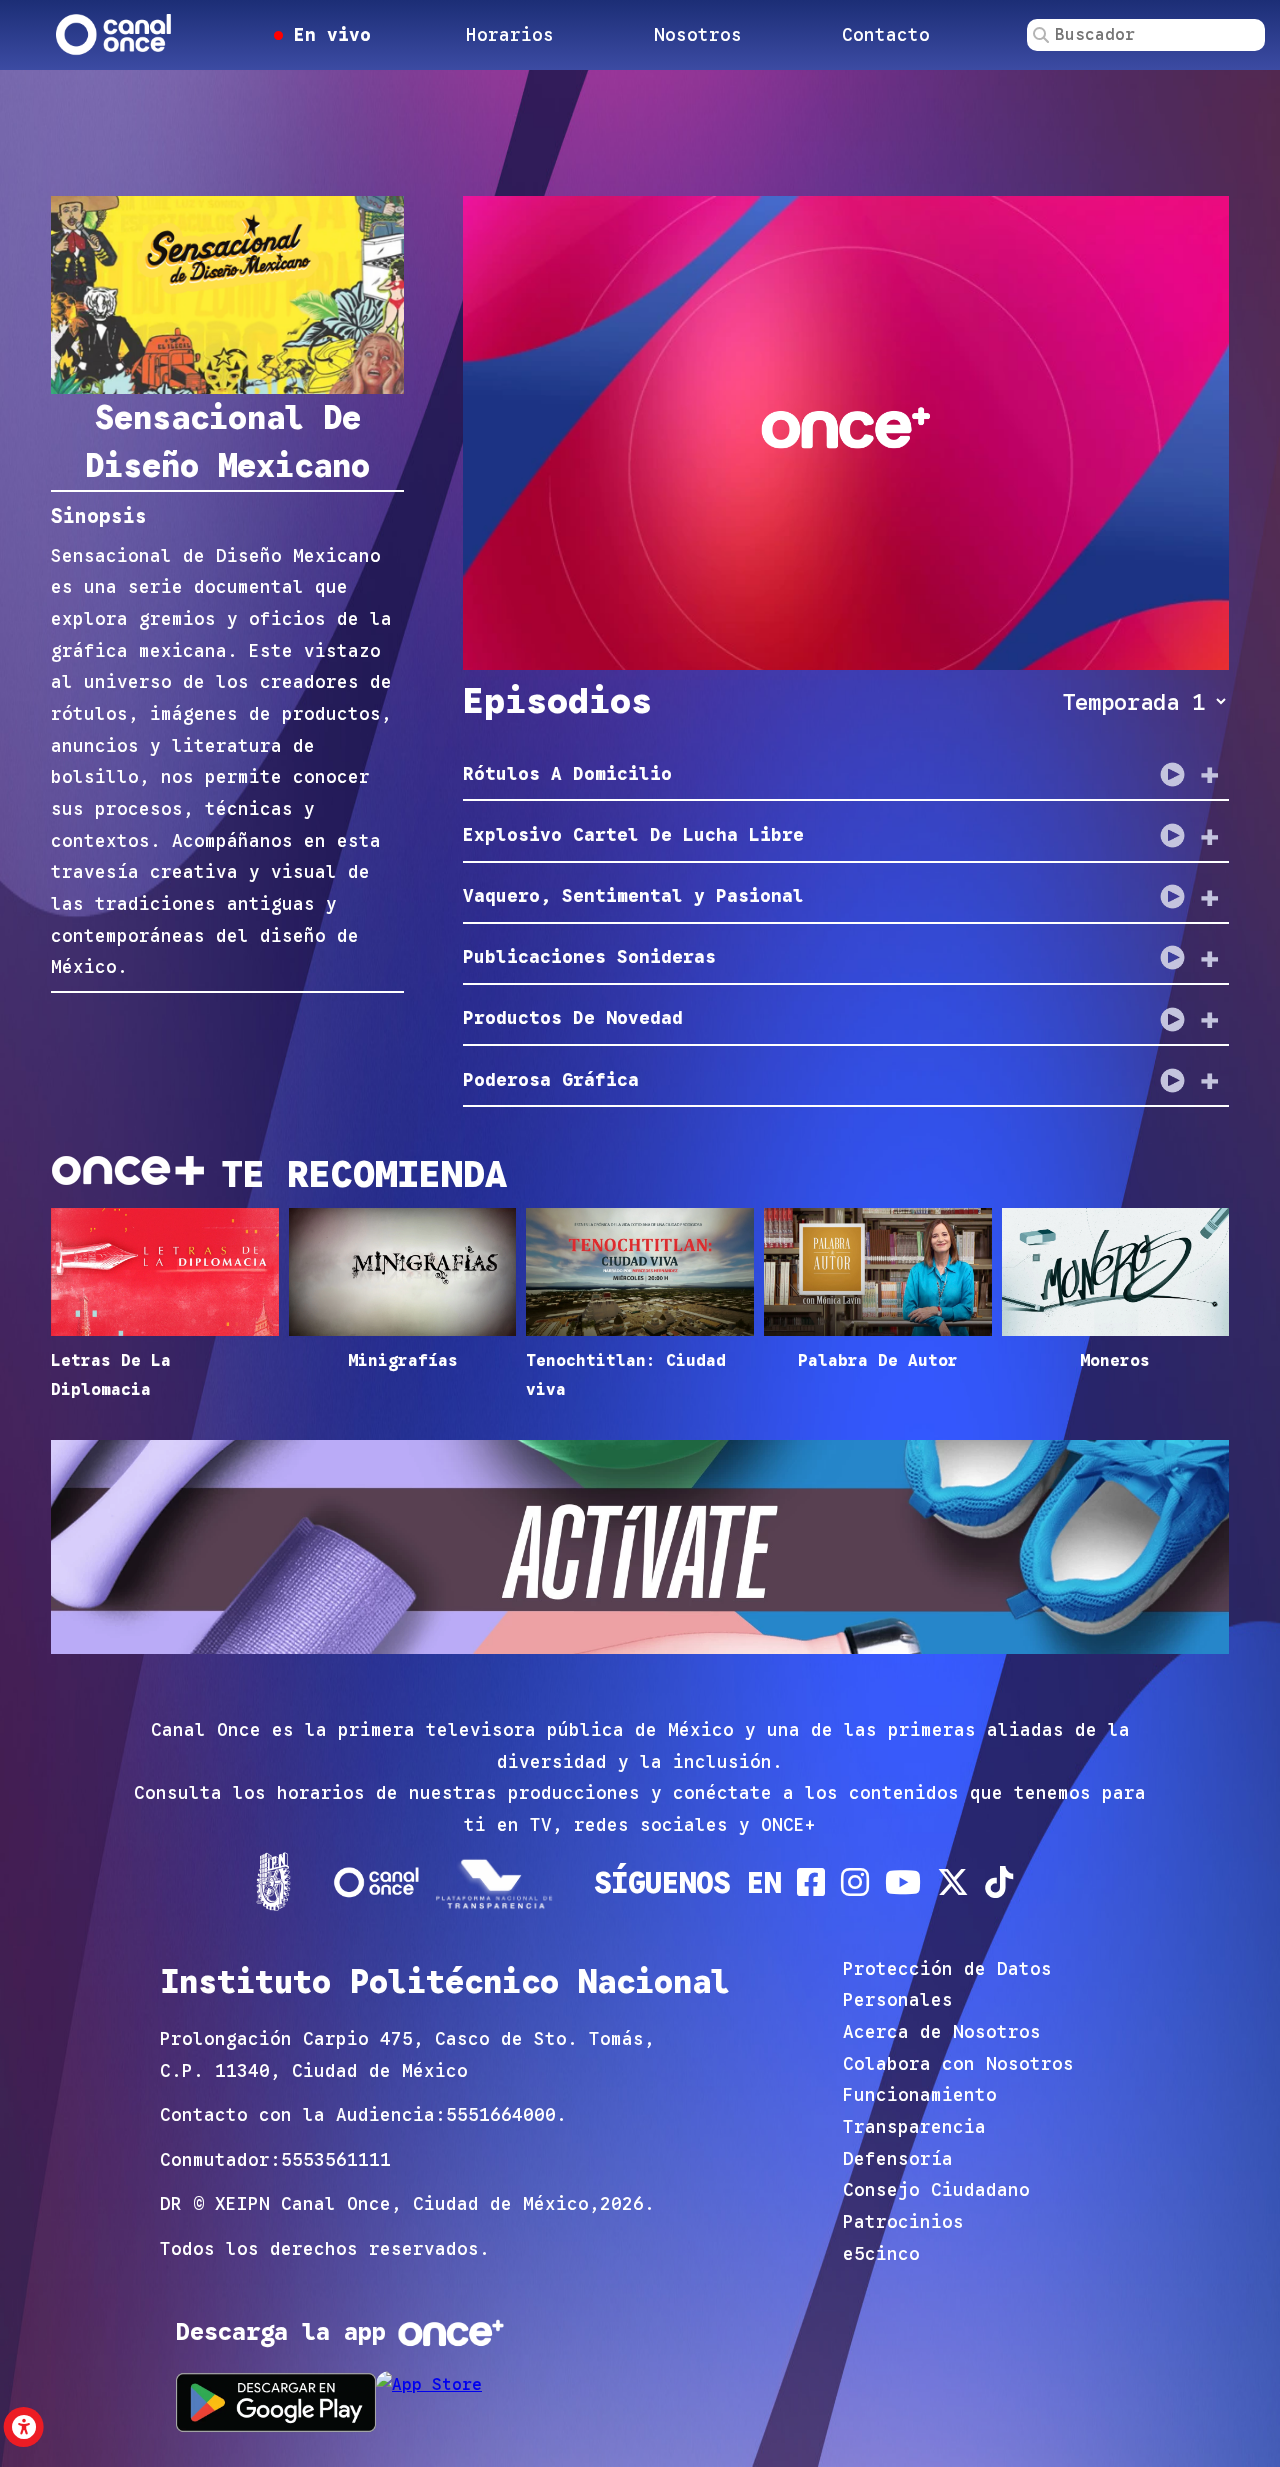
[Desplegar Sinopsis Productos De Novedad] (1210, 1019)
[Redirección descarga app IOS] (476, 2402)
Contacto (886, 35)
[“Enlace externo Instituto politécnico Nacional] (273, 1882)
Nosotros (698, 35)
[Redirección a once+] (451, 2332)
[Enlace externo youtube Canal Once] (903, 1882)
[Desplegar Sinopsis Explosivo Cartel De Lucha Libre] (1210, 836)
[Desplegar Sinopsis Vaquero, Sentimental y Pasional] (1210, 897)
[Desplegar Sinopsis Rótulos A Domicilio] (1210, 774)
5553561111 (336, 2160)
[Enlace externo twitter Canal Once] (953, 1882)
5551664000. (506, 2115)
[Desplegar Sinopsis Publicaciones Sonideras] (1210, 958)
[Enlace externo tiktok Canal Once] (999, 1882)
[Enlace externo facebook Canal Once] (811, 1882)
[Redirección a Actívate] (640, 1552)
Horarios (510, 35)
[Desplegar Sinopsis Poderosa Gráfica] (1210, 1080)
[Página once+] (497, 1882)
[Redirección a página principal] (114, 35)
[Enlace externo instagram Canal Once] (855, 1882)
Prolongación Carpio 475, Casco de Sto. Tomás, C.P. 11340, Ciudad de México (407, 2055)
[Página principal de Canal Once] (376, 1882)
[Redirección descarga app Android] (276, 2402)
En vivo (327, 35)
